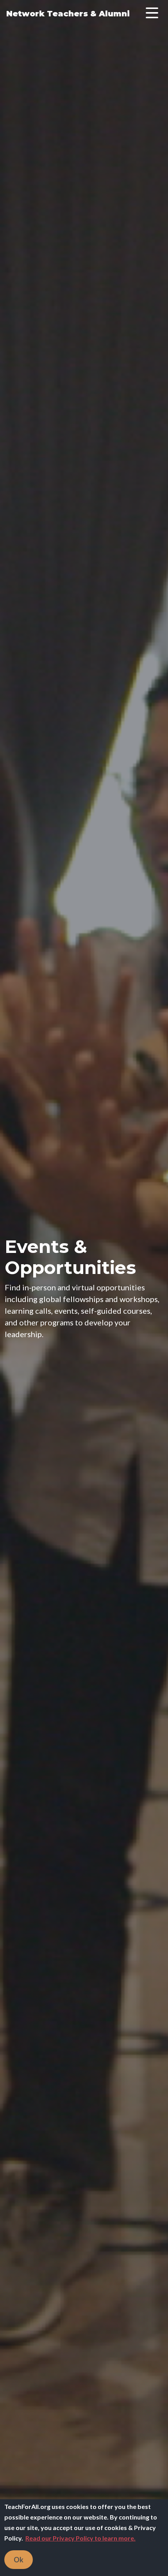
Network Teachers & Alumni (68, 14)
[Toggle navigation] (152, 14)
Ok (19, 2560)
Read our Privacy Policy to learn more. (80, 2538)
